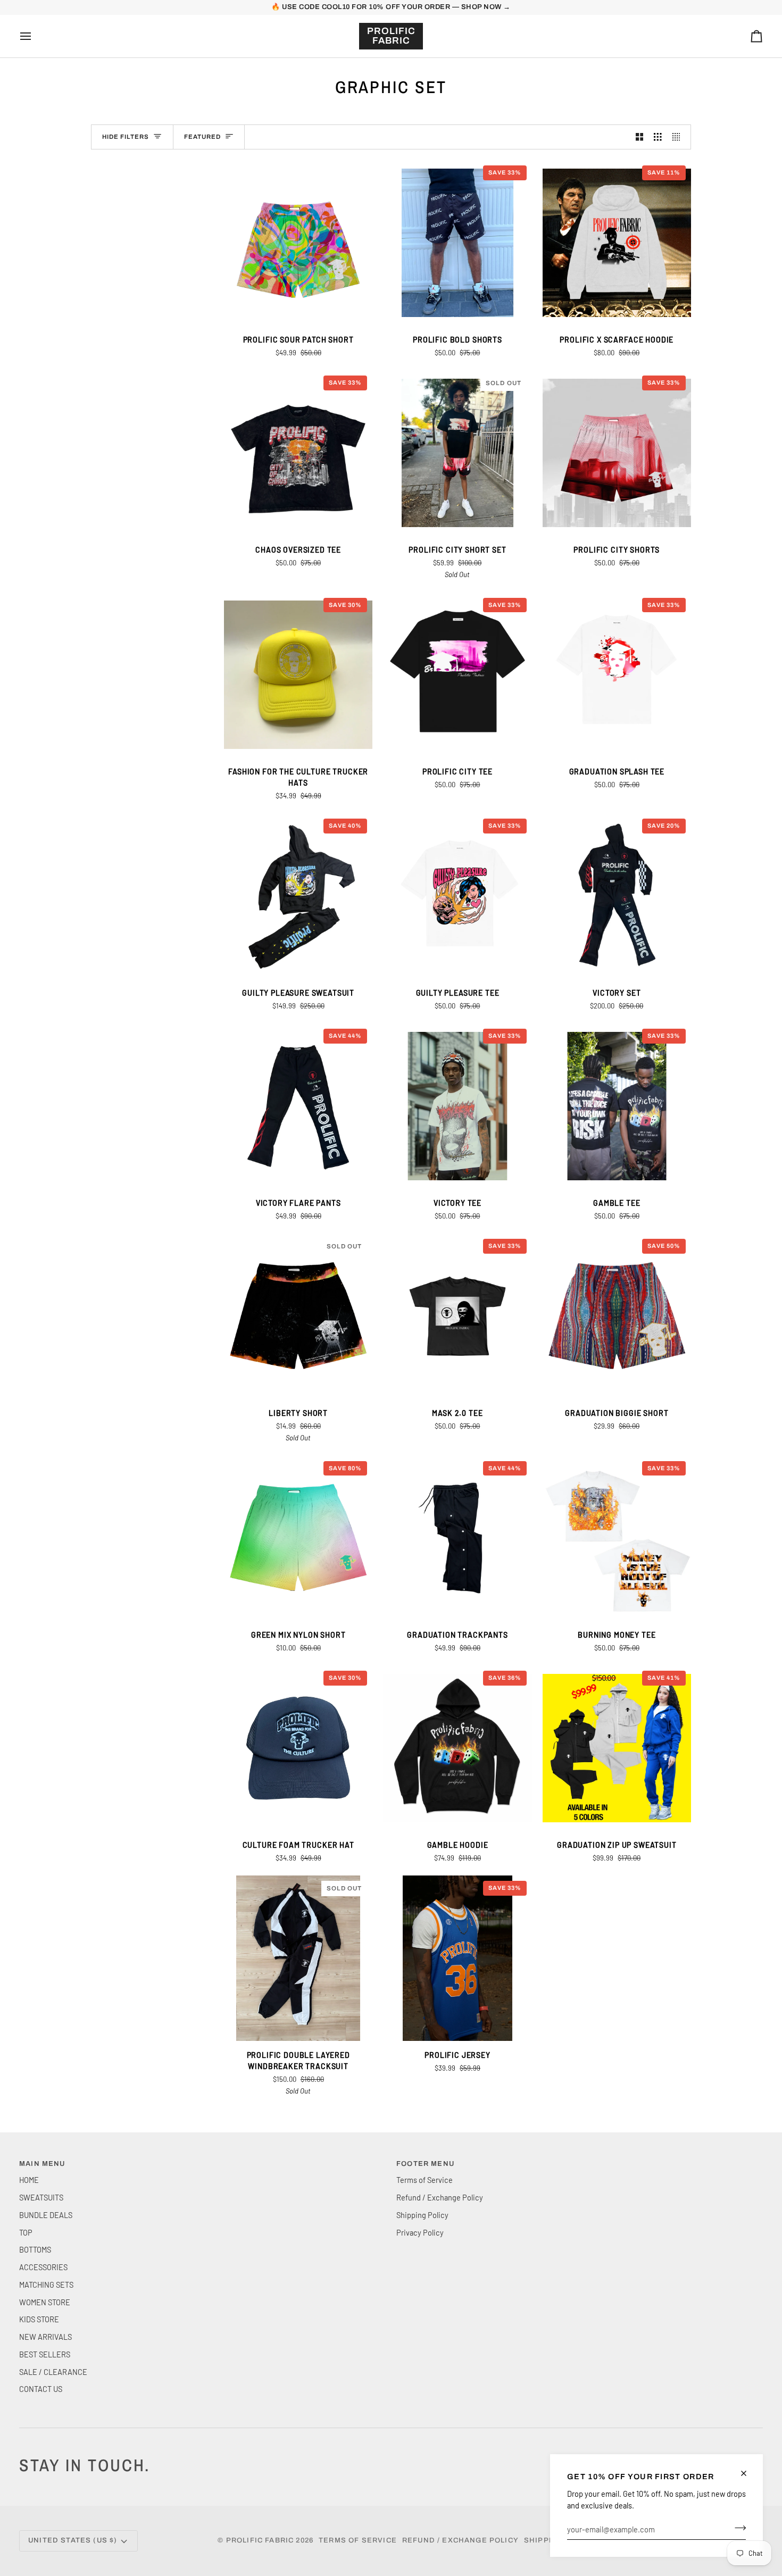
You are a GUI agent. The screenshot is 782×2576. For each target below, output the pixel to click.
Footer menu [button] (425, 2164)
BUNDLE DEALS (46, 2215)
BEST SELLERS (45, 2354)
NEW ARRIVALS (45, 2337)
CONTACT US (41, 2389)
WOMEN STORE (45, 2302)
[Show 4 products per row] (679, 137)
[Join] (737, 2528)
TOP (26, 2232)
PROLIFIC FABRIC (260, 2540)
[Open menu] (35, 36)
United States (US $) (73, 2540)
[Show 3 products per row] (658, 137)
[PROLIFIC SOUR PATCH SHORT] (298, 243)
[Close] (748, 2473)
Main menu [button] (42, 2164)
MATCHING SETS (46, 2285)
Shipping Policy (422, 2215)
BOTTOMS (35, 2249)
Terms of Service (425, 2180)
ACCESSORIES (43, 2267)
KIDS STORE (39, 2319)
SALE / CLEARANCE (53, 2372)
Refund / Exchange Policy (440, 2197)
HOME (29, 2180)
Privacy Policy (420, 2232)
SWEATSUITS (41, 2197)
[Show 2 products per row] (640, 137)
